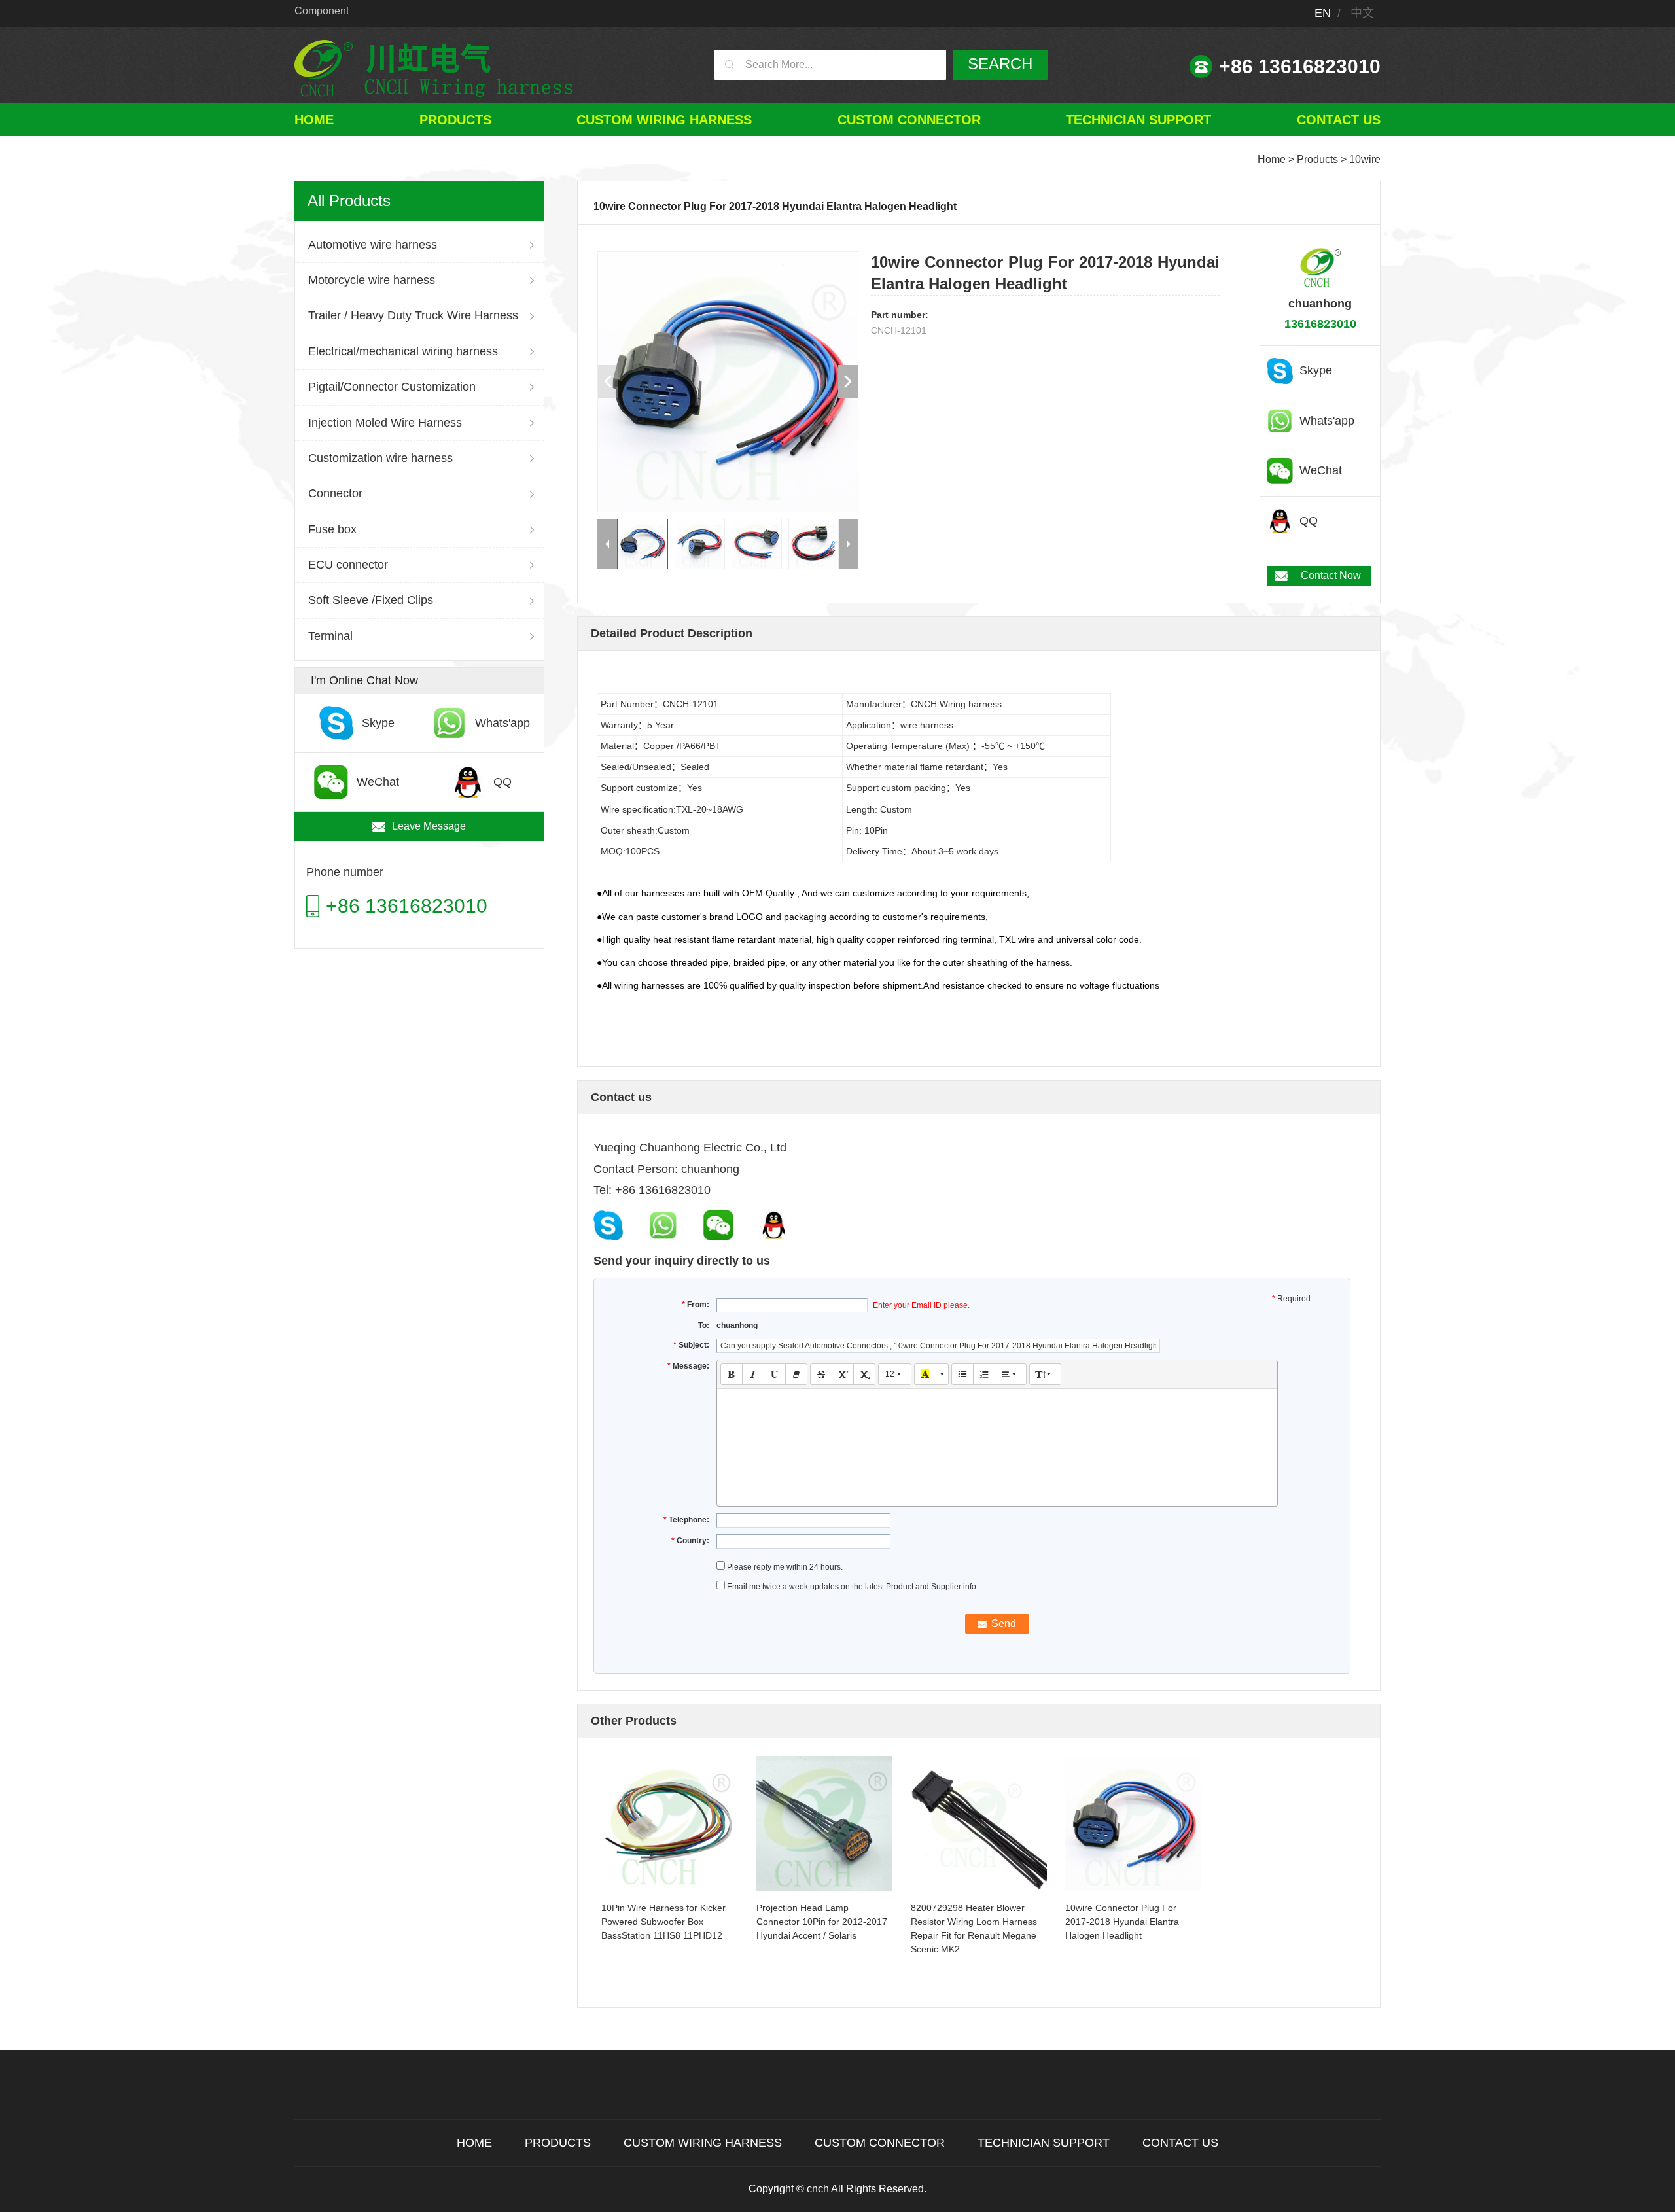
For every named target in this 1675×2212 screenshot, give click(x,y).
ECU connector (348, 565)
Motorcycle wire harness (372, 280)
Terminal (330, 636)
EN (1323, 13)
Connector (335, 493)
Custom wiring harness (664, 120)
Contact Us (1339, 120)
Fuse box (332, 529)
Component (322, 11)
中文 (1362, 13)
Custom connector (909, 120)
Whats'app (1327, 421)
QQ (1309, 521)
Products (455, 120)
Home (314, 120)
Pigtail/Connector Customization (392, 387)
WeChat (1321, 470)
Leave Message (429, 826)
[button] (848, 381)
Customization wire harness (380, 458)
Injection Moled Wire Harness (385, 423)
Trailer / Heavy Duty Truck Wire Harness (413, 315)
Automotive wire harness (373, 245)
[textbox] (997, 1435)
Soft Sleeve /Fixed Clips (371, 600)
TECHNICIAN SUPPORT (1138, 120)
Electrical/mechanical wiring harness (403, 351)
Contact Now (1331, 575)
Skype (1316, 370)
